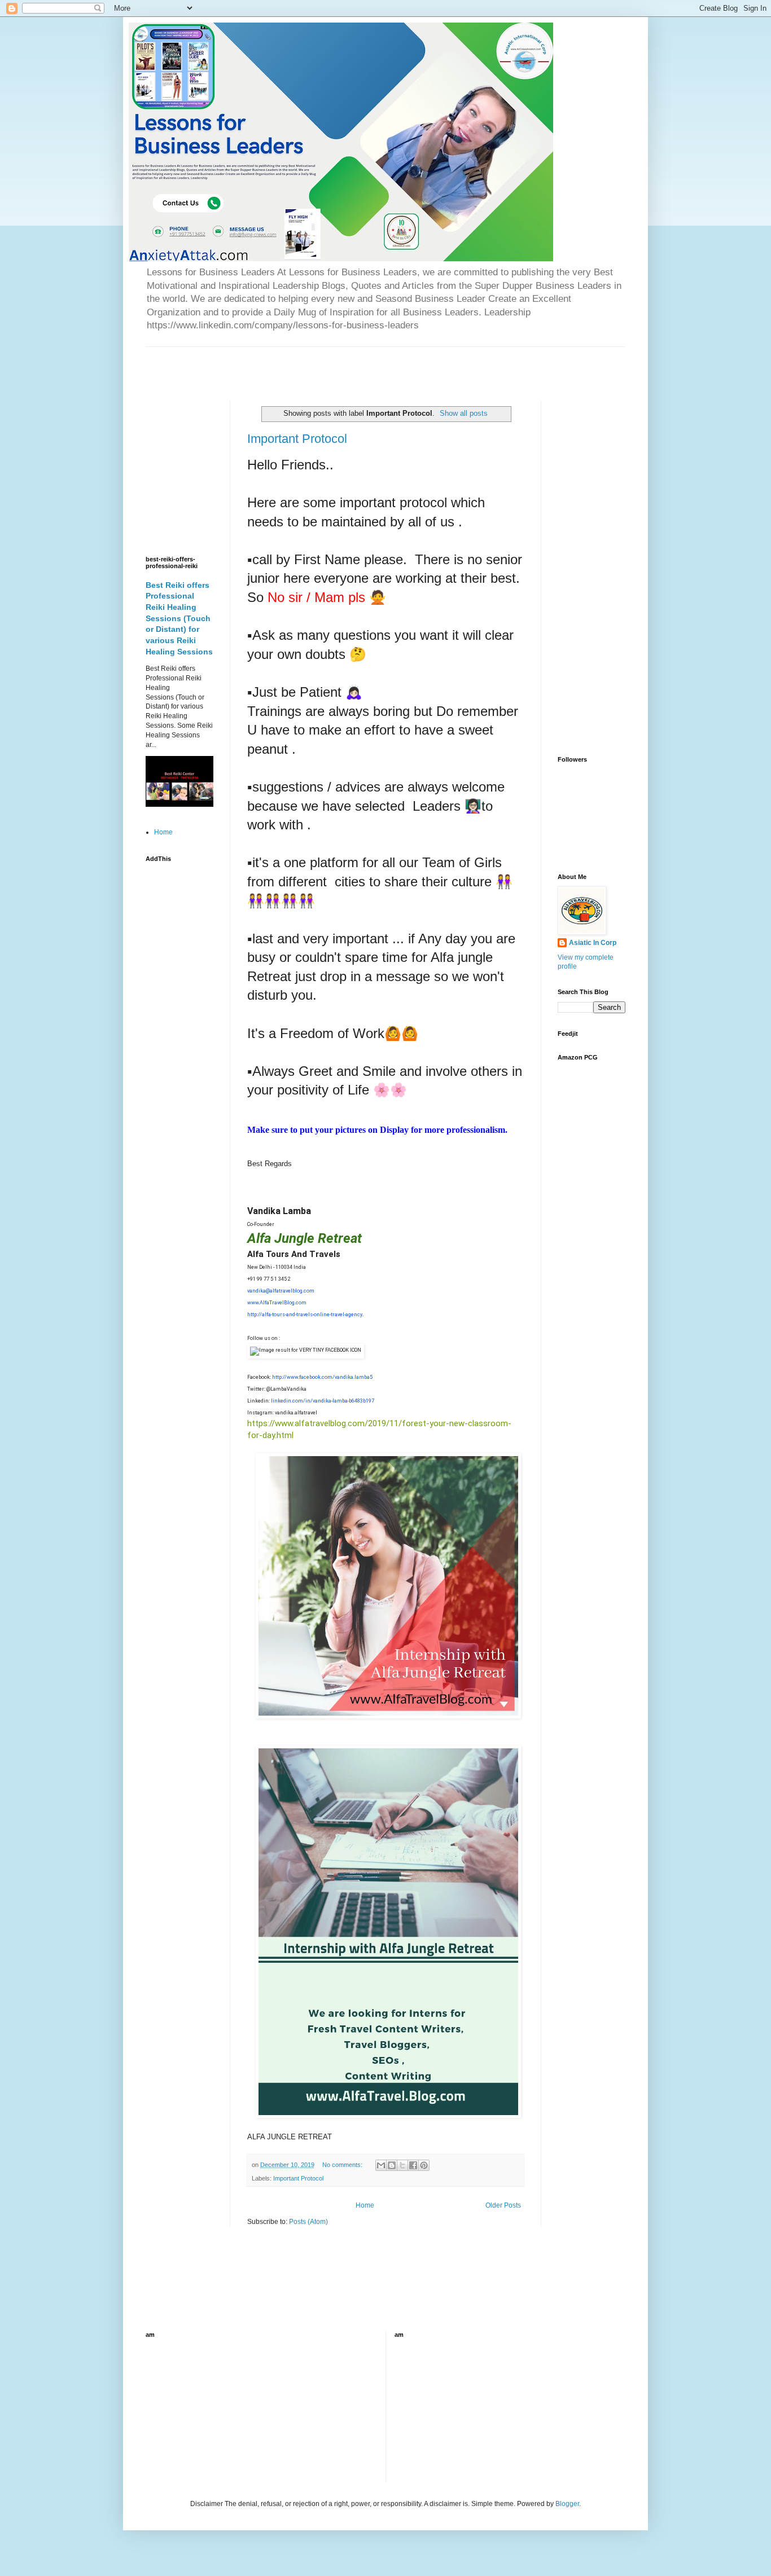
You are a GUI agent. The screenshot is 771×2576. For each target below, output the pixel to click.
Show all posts (464, 413)
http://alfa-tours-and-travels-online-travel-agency (305, 1315)
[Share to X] (402, 2165)
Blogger (567, 2504)
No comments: (343, 2165)
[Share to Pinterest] (424, 2165)
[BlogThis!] (392, 2165)
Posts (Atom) (308, 2222)
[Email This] (381, 2165)
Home (365, 2205)
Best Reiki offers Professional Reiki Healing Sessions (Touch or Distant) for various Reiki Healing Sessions (179, 618)
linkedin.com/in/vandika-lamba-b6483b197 (323, 1401)
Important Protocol (297, 439)
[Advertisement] (278, 364)
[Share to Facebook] (413, 2165)
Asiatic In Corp (593, 943)
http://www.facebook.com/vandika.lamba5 (322, 1377)
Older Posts (503, 2205)
